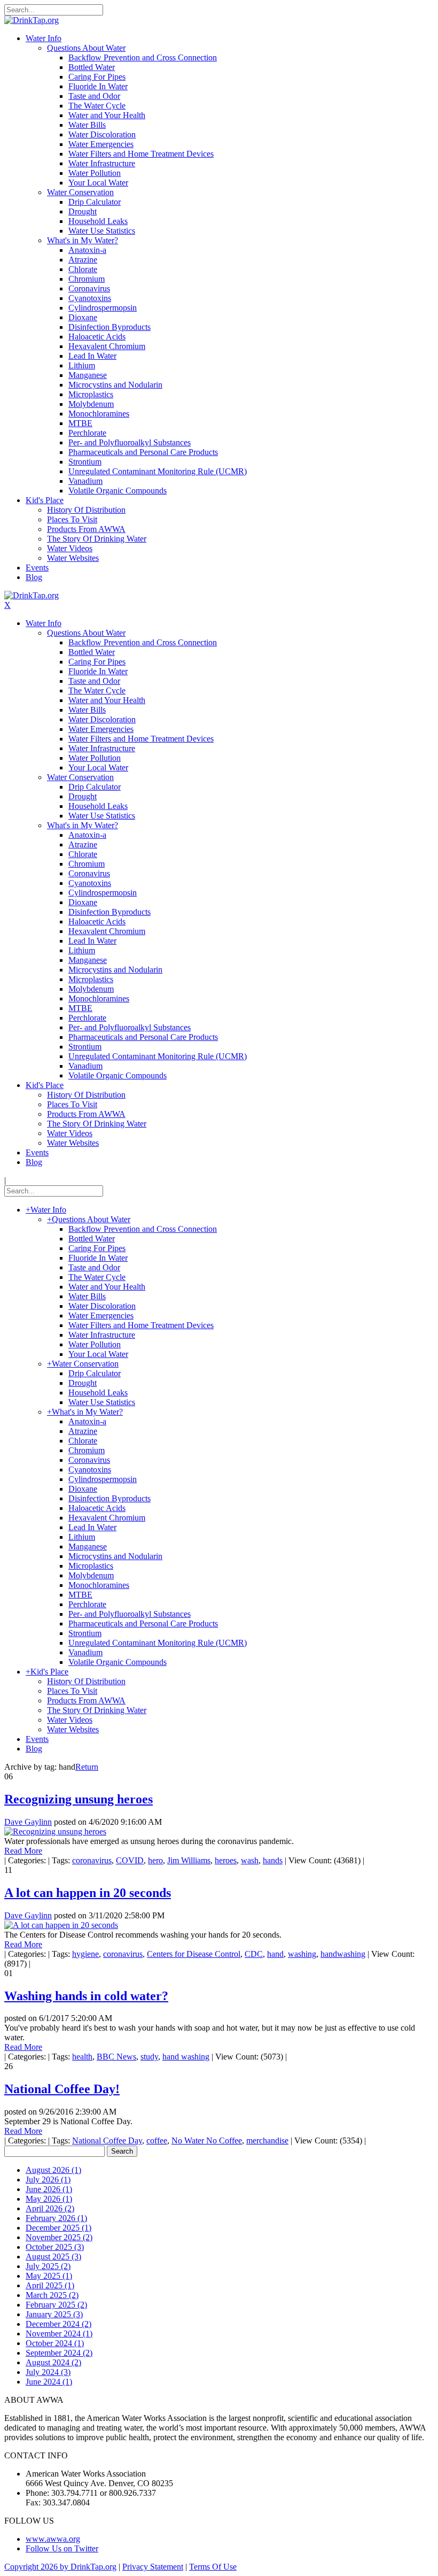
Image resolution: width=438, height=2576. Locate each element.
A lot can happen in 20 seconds (88, 1893)
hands (273, 1860)
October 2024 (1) (55, 2343)
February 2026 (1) (56, 2218)
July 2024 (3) (48, 2372)
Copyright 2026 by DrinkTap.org (60, 2567)
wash (250, 1860)
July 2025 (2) (48, 2266)
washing (302, 1954)
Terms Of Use (213, 2567)
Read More (23, 1851)
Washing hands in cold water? (86, 1996)
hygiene (85, 1954)
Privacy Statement (153, 2567)
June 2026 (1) (49, 2189)
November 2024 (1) (59, 2334)
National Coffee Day (107, 2141)
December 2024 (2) (58, 2324)
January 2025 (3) (54, 2314)
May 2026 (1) (49, 2199)
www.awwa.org (53, 2539)
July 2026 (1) (48, 2180)
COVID (130, 1860)
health (82, 2057)
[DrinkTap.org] (32, 20)
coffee (157, 2141)
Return (87, 1767)
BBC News (116, 2057)
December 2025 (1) (58, 2228)
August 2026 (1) (53, 2170)
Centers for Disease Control (194, 1954)
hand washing (186, 2057)
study (149, 2057)
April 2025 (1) (50, 2285)
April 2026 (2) (50, 2208)
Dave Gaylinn (28, 1822)
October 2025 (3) (55, 2247)
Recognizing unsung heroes (79, 1799)
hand (275, 1954)
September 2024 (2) (59, 2353)
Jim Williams (189, 1860)
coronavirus (92, 1860)
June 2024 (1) (49, 2382)
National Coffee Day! (62, 2089)
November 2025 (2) (59, 2237)
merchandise (267, 2141)
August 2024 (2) (53, 2362)
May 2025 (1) (49, 2276)
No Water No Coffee (207, 2141)
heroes (226, 1860)
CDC (254, 1954)
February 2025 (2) (56, 2305)
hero (155, 1860)
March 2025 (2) (52, 2295)
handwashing (343, 1954)
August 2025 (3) (53, 2257)
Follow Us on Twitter (62, 2548)
